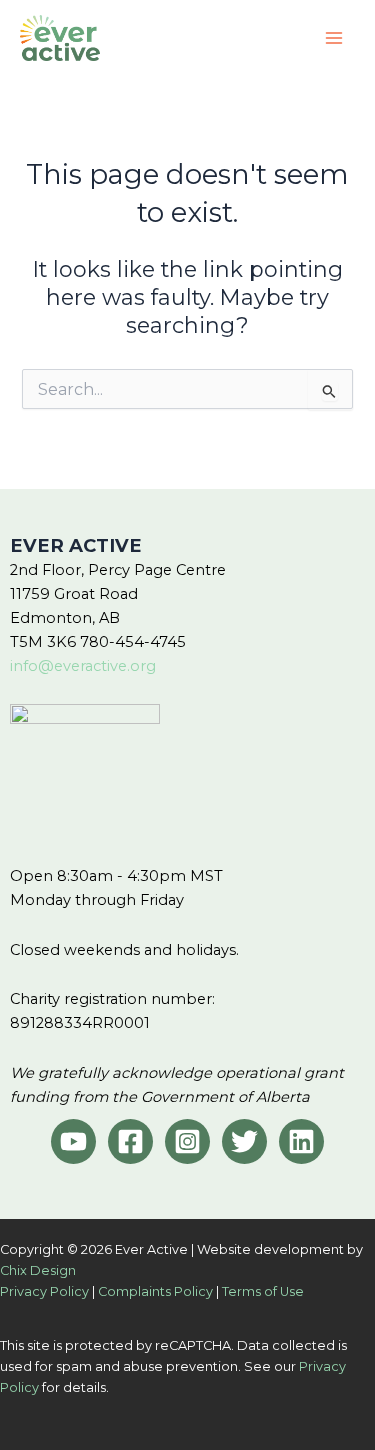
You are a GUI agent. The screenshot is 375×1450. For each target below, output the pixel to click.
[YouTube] (73, 1141)
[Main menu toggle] (334, 38)
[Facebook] (130, 1141)
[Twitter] (244, 1141)
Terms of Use (263, 1291)
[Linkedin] (301, 1141)
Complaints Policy (155, 1291)
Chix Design (38, 1270)
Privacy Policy (44, 1291)
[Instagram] (187, 1141)
